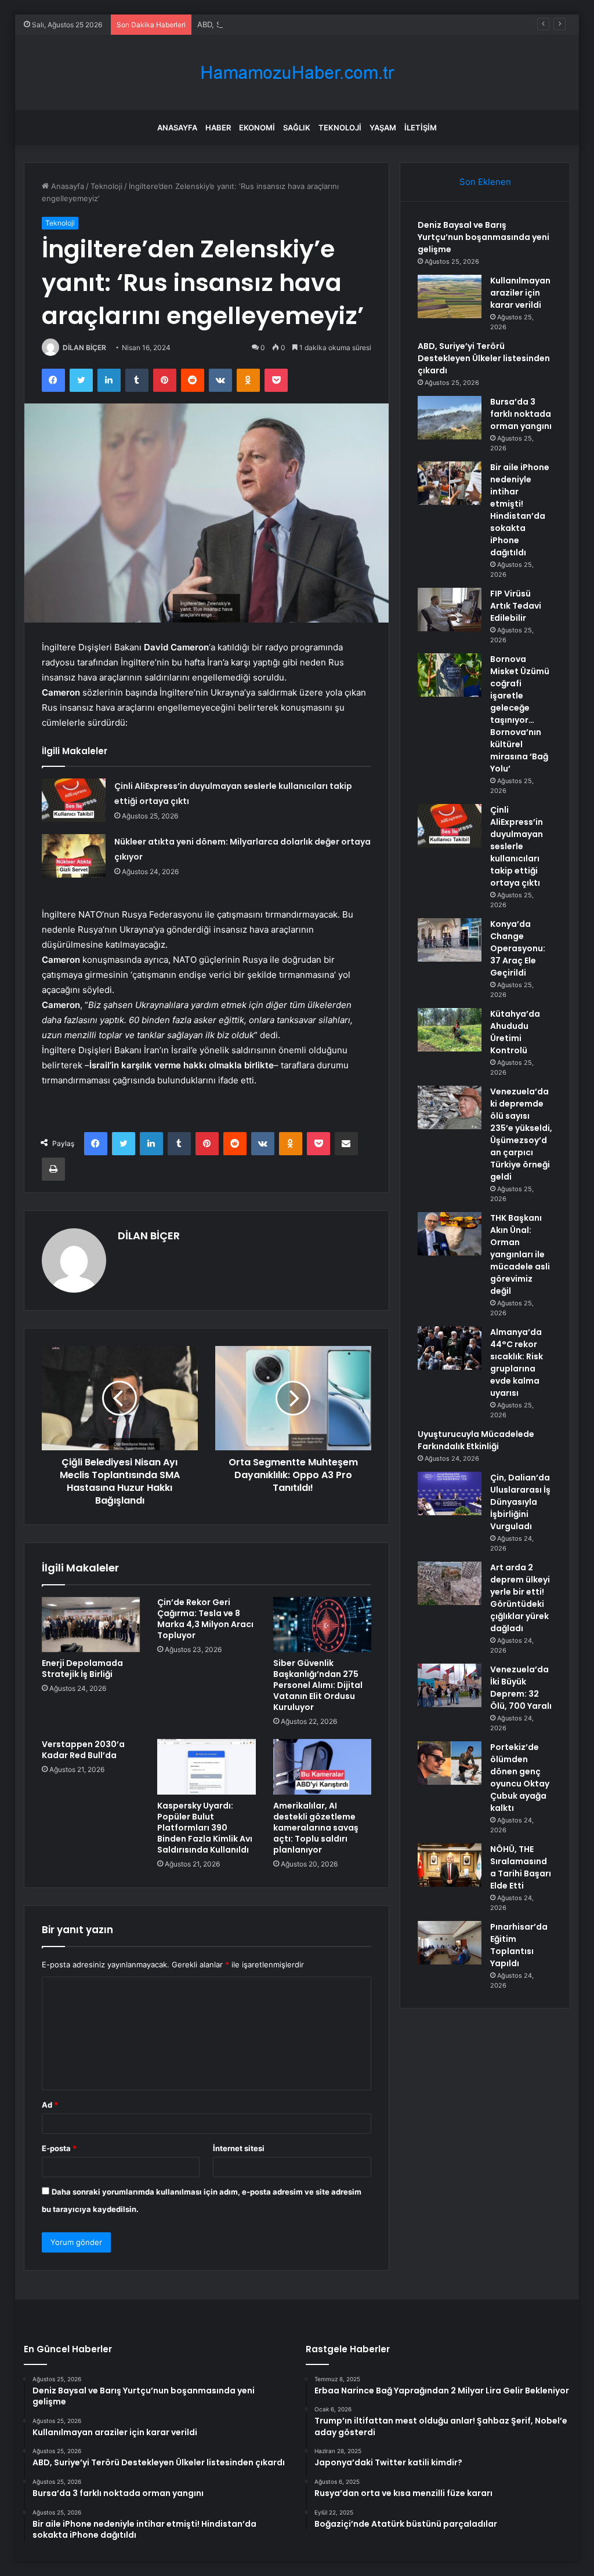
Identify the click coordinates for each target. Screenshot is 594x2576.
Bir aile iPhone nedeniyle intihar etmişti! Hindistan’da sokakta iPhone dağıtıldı (520, 510)
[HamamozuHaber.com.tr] (297, 73)
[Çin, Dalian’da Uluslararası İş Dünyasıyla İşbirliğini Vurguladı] (450, 1493)
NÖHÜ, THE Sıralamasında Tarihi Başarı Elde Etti (521, 1867)
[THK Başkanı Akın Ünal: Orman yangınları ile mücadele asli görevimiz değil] (450, 1234)
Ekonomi (257, 128)
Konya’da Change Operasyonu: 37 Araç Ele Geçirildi (518, 948)
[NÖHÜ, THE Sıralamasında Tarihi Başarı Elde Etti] (450, 1865)
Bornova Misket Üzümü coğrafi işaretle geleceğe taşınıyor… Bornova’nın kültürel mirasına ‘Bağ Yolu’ (520, 714)
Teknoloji (340, 128)
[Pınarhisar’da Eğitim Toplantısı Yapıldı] (450, 1943)
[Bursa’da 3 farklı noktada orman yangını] (450, 418)
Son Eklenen (485, 182)
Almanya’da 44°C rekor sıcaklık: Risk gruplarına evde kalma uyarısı (517, 1362)
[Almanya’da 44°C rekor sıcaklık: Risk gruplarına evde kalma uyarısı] (450, 1348)
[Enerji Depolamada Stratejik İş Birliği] (91, 1625)
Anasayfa (177, 128)
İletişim (421, 128)
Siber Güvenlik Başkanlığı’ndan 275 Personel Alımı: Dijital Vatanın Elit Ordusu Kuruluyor (318, 1685)
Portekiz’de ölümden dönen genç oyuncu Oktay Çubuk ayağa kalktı (520, 1778)
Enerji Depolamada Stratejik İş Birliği (82, 1669)
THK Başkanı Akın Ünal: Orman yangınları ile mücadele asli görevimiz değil (520, 1254)
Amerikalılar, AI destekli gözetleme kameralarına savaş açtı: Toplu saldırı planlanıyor (316, 1828)
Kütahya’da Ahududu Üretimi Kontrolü (515, 1032)
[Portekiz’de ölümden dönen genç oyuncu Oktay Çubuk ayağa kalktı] (450, 1763)
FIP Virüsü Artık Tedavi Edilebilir (516, 606)
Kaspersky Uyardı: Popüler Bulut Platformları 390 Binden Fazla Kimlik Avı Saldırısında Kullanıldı (205, 1828)
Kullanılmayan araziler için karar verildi (520, 293)
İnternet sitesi (239, 2148)
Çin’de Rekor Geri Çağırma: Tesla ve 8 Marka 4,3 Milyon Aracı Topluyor (205, 1619)
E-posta (59, 2148)
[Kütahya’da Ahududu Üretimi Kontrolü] (450, 1030)
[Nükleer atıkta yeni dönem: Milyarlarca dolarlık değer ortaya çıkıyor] (74, 856)
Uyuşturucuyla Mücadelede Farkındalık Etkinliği (476, 1440)
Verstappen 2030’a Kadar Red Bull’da (83, 1750)
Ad (50, 2105)
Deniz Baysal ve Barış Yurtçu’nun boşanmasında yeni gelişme (483, 237)
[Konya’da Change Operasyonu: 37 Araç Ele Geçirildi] (450, 940)
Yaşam (383, 128)
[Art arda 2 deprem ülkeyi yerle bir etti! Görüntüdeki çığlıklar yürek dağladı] (450, 1583)
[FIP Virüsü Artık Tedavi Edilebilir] (450, 610)
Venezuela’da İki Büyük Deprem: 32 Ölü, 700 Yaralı (521, 1688)
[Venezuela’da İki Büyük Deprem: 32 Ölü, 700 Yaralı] (450, 1685)
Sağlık (297, 128)
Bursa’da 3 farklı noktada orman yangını (521, 414)
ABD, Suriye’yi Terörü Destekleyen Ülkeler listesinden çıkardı (306, 24)
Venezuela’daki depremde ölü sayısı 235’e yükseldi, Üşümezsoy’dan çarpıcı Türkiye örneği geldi (521, 1134)
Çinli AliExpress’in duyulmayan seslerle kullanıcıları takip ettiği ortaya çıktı (517, 846)
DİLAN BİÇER (84, 348)
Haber (218, 128)
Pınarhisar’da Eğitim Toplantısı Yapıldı (519, 1945)
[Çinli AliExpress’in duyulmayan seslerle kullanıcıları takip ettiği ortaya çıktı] (74, 800)
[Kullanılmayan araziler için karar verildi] (450, 296)
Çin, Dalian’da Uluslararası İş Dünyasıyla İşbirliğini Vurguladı (520, 1502)
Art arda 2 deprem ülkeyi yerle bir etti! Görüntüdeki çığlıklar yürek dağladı (520, 1598)
